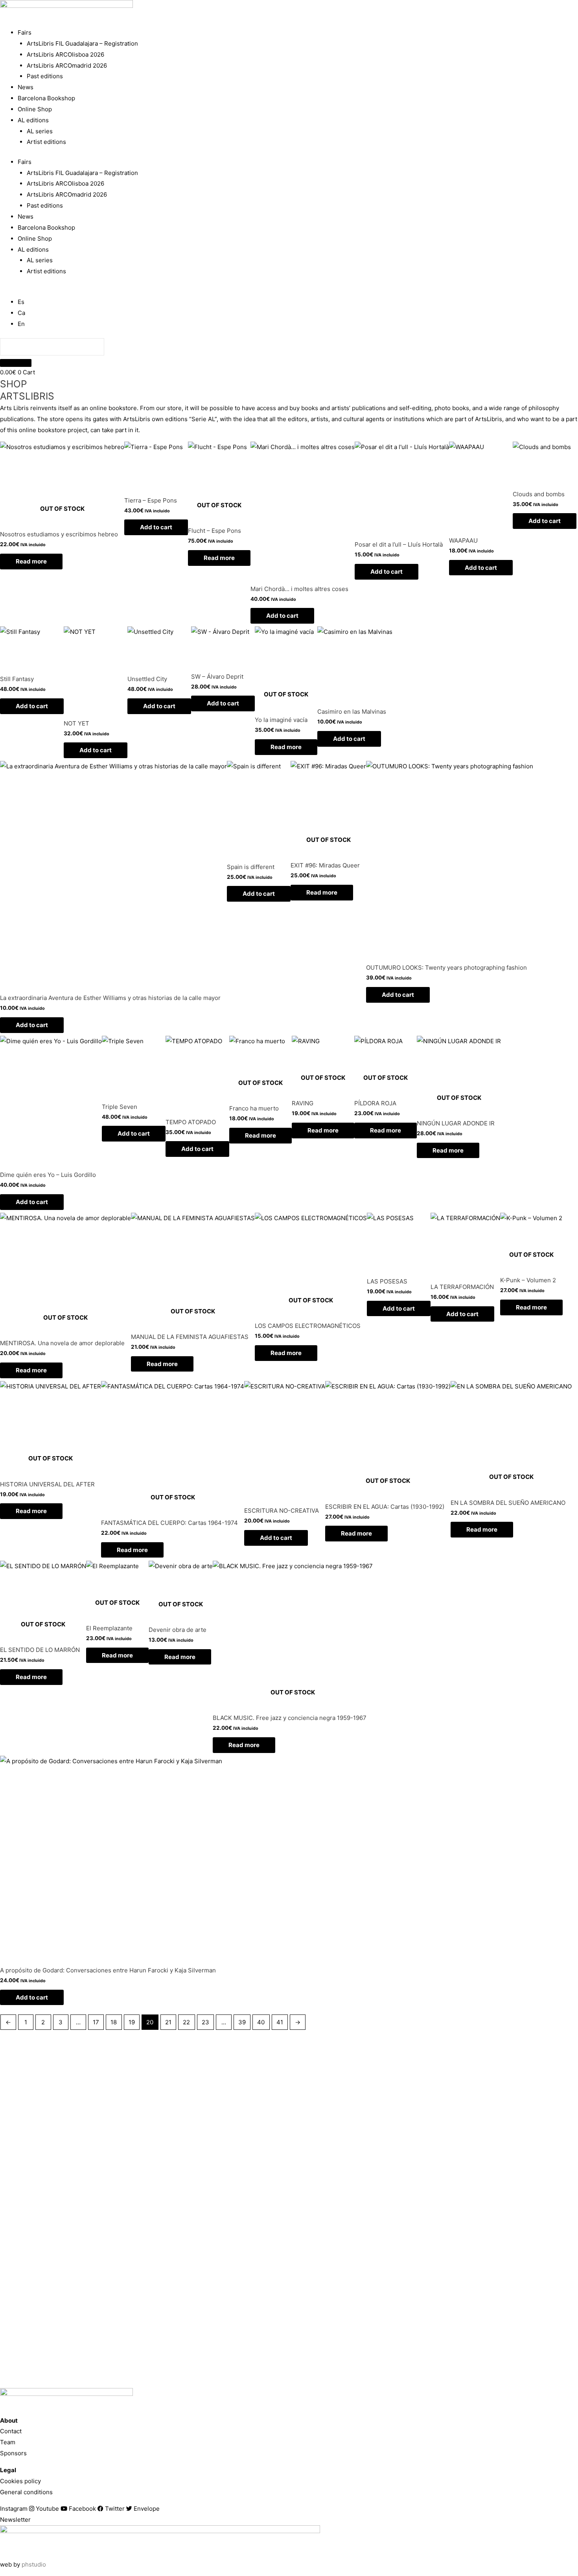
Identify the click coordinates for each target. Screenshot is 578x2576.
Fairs (25, 32)
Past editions (45, 76)
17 (96, 2022)
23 (205, 2022)
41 (280, 2022)
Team (8, 2442)
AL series (40, 131)
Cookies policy (20, 2481)
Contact (11, 2431)
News (26, 87)
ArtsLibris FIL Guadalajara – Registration (82, 43)
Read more (31, 561)
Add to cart (156, 527)
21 (168, 2022)
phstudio (34, 2564)
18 (114, 2022)
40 (261, 2022)
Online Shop (35, 109)
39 (242, 2022)
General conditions (26, 2492)
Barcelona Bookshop (46, 98)
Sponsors (13, 2453)
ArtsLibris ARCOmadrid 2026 (67, 65)
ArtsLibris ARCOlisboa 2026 (65, 54)
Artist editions (46, 142)
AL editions (33, 120)
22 (186, 2022)
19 (132, 2022)
